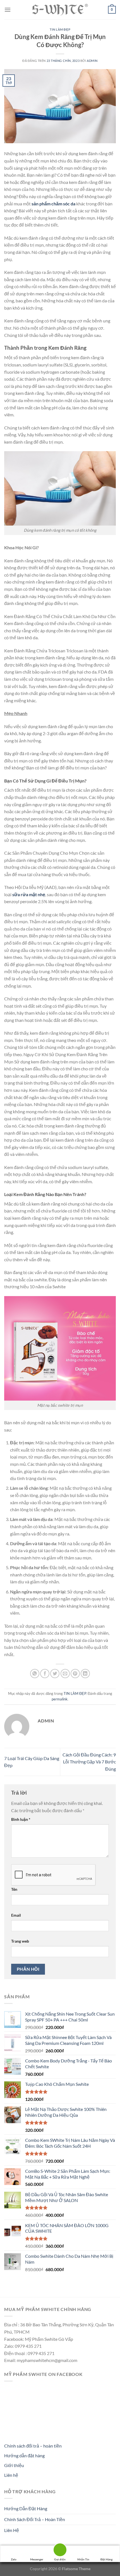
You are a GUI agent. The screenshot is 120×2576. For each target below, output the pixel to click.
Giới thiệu (14, 2465)
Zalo (14, 2559)
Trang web (20, 1941)
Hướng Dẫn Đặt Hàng (26, 2508)
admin (92, 61)
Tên (14, 1889)
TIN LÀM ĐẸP (60, 29)
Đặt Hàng (106, 2559)
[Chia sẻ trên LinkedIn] (85, 1674)
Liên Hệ (12, 2530)
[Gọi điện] (60, 2551)
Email (16, 1915)
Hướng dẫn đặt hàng (24, 2455)
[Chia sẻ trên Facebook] (45, 1674)
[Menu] (8, 10)
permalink (60, 1699)
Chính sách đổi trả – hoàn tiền (33, 2446)
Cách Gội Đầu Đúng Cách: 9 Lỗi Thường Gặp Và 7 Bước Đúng (89, 1762)
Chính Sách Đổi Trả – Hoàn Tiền (35, 2519)
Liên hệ (11, 2475)
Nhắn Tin (83, 2559)
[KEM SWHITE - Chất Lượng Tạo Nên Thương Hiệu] (60, 10)
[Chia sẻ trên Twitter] (55, 1674)
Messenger (37, 2559)
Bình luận (21, 1819)
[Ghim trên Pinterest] (75, 1674)
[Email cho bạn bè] (65, 1674)
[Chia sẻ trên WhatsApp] (35, 1674)
